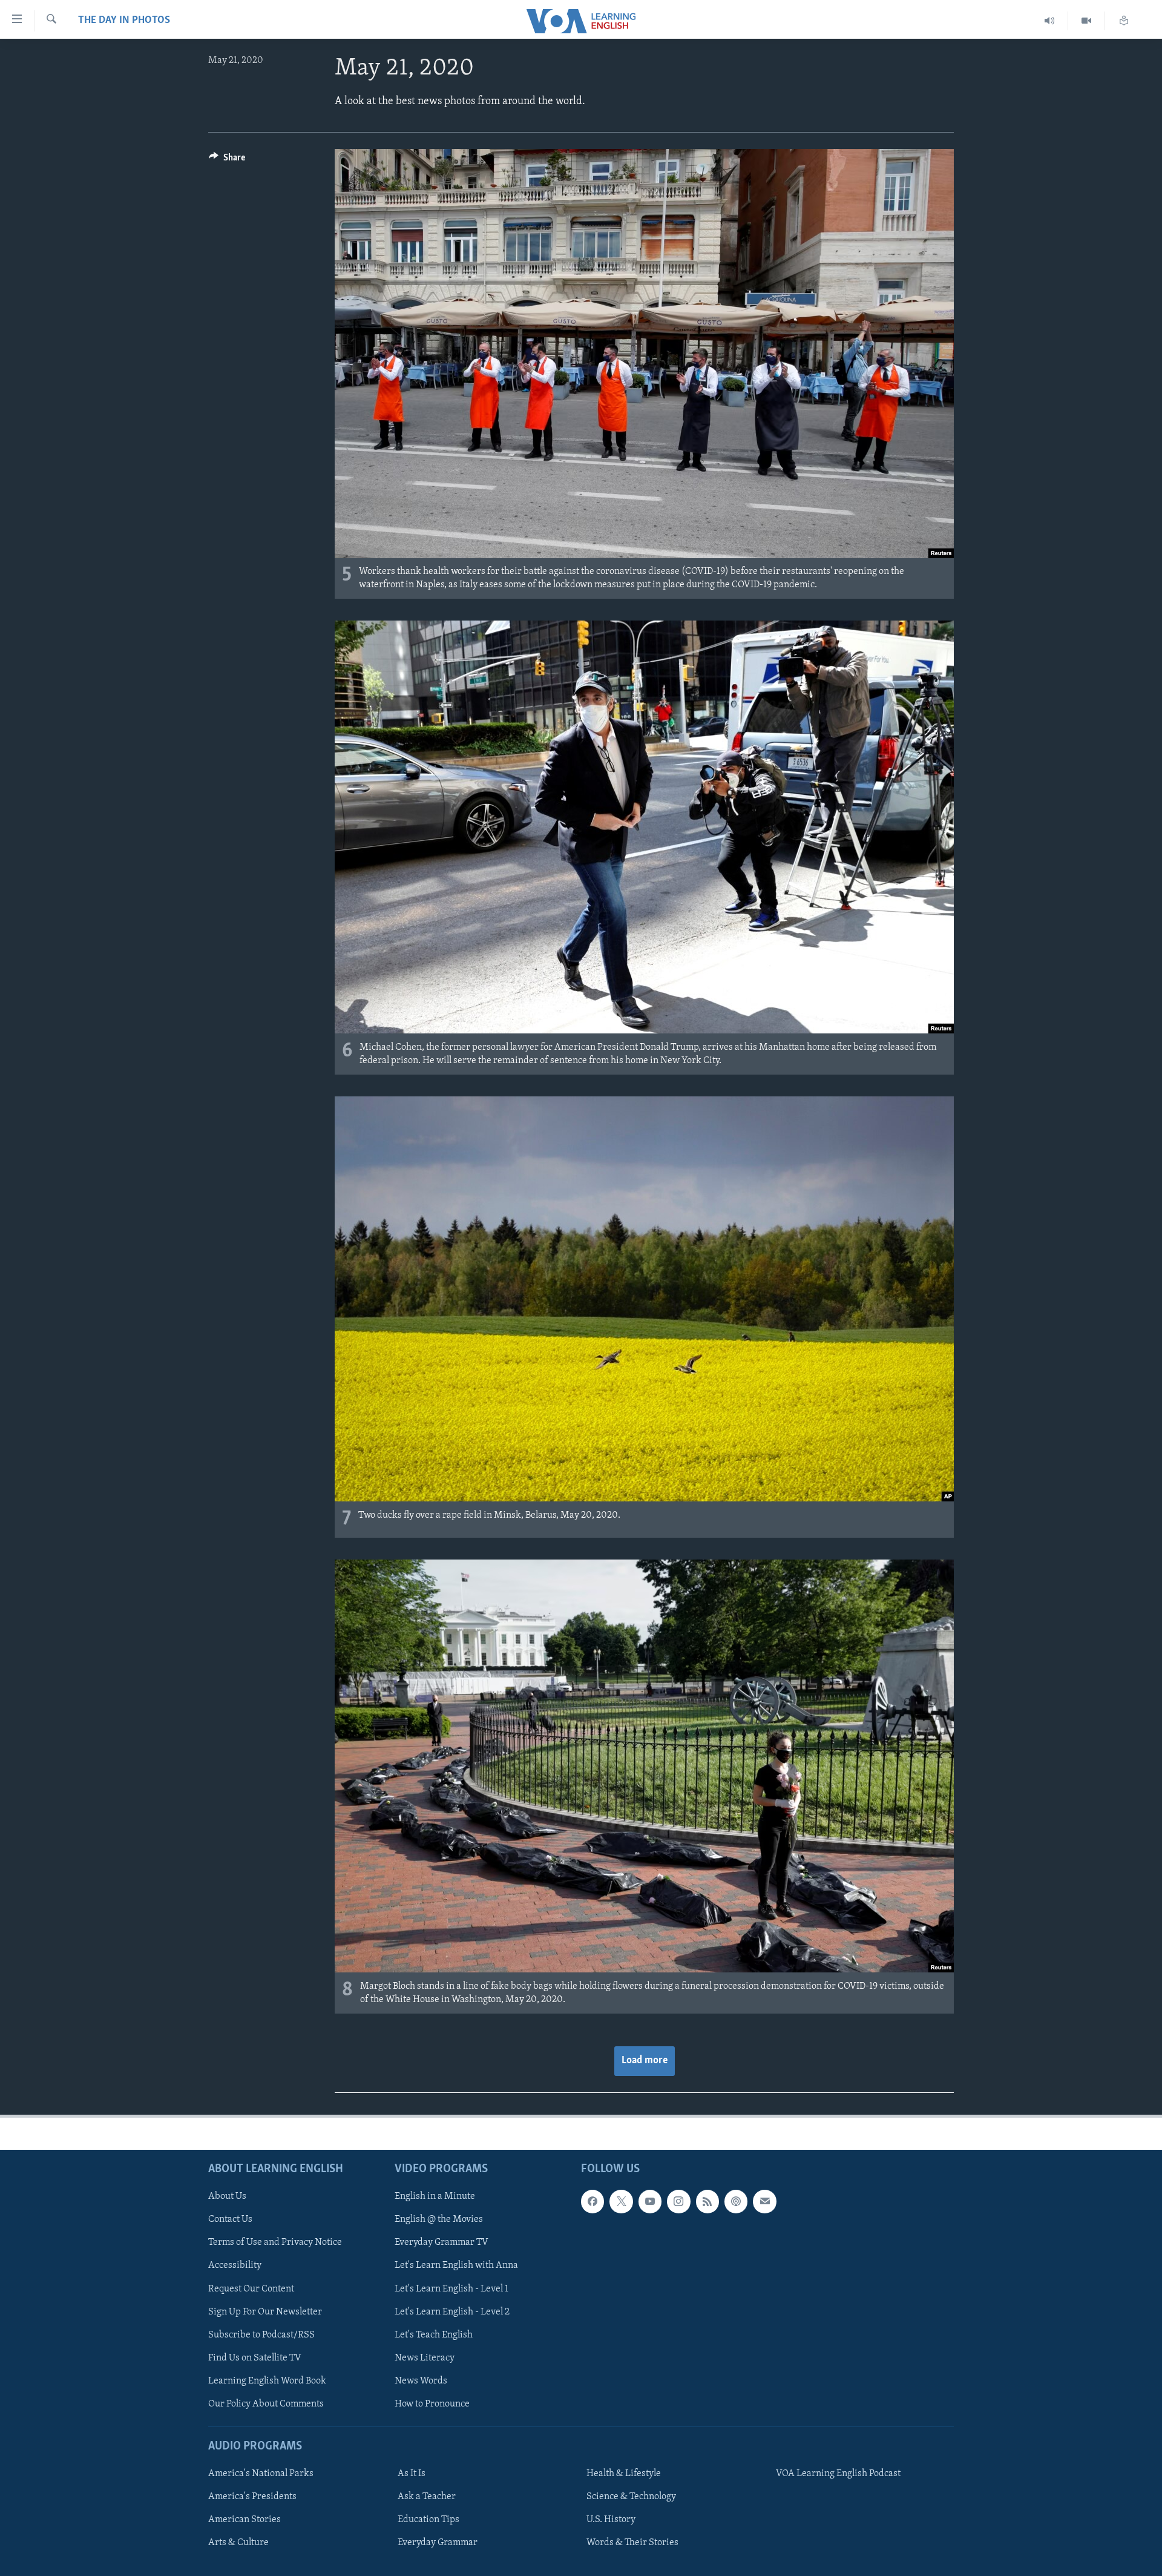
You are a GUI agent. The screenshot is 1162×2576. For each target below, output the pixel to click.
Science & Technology (631, 2497)
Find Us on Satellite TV (255, 2358)
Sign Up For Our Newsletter (265, 2312)
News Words (421, 2381)
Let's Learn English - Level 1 (451, 2289)
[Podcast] (736, 2201)
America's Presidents (252, 2497)
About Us (227, 2196)
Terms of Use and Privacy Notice (275, 2242)
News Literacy (425, 2358)
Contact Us (230, 2219)
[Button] (227, 160)
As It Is (412, 2474)
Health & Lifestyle (624, 2474)
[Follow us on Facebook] (592, 2201)
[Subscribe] (764, 2201)
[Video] (1087, 21)
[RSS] (707, 2201)
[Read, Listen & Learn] (1124, 21)
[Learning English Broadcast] (1050, 21)
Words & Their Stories (632, 2543)
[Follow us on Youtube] (650, 2201)
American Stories (245, 2520)
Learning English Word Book (267, 2381)
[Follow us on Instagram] (678, 2201)
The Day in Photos (124, 21)
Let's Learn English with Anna (456, 2266)
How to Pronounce (432, 2404)
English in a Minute (435, 2196)
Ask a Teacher (427, 2497)
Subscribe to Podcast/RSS (261, 2335)
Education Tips (428, 2520)
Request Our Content (251, 2289)
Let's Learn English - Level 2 (452, 2312)
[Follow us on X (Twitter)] (621, 2201)
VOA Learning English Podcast (838, 2474)
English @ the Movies (439, 2219)
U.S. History (611, 2520)
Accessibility (235, 2266)
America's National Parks (261, 2474)
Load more (645, 2061)
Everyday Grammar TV (441, 2242)
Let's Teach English (434, 2335)
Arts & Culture (238, 2543)
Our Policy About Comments (266, 2404)
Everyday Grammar (438, 2543)
